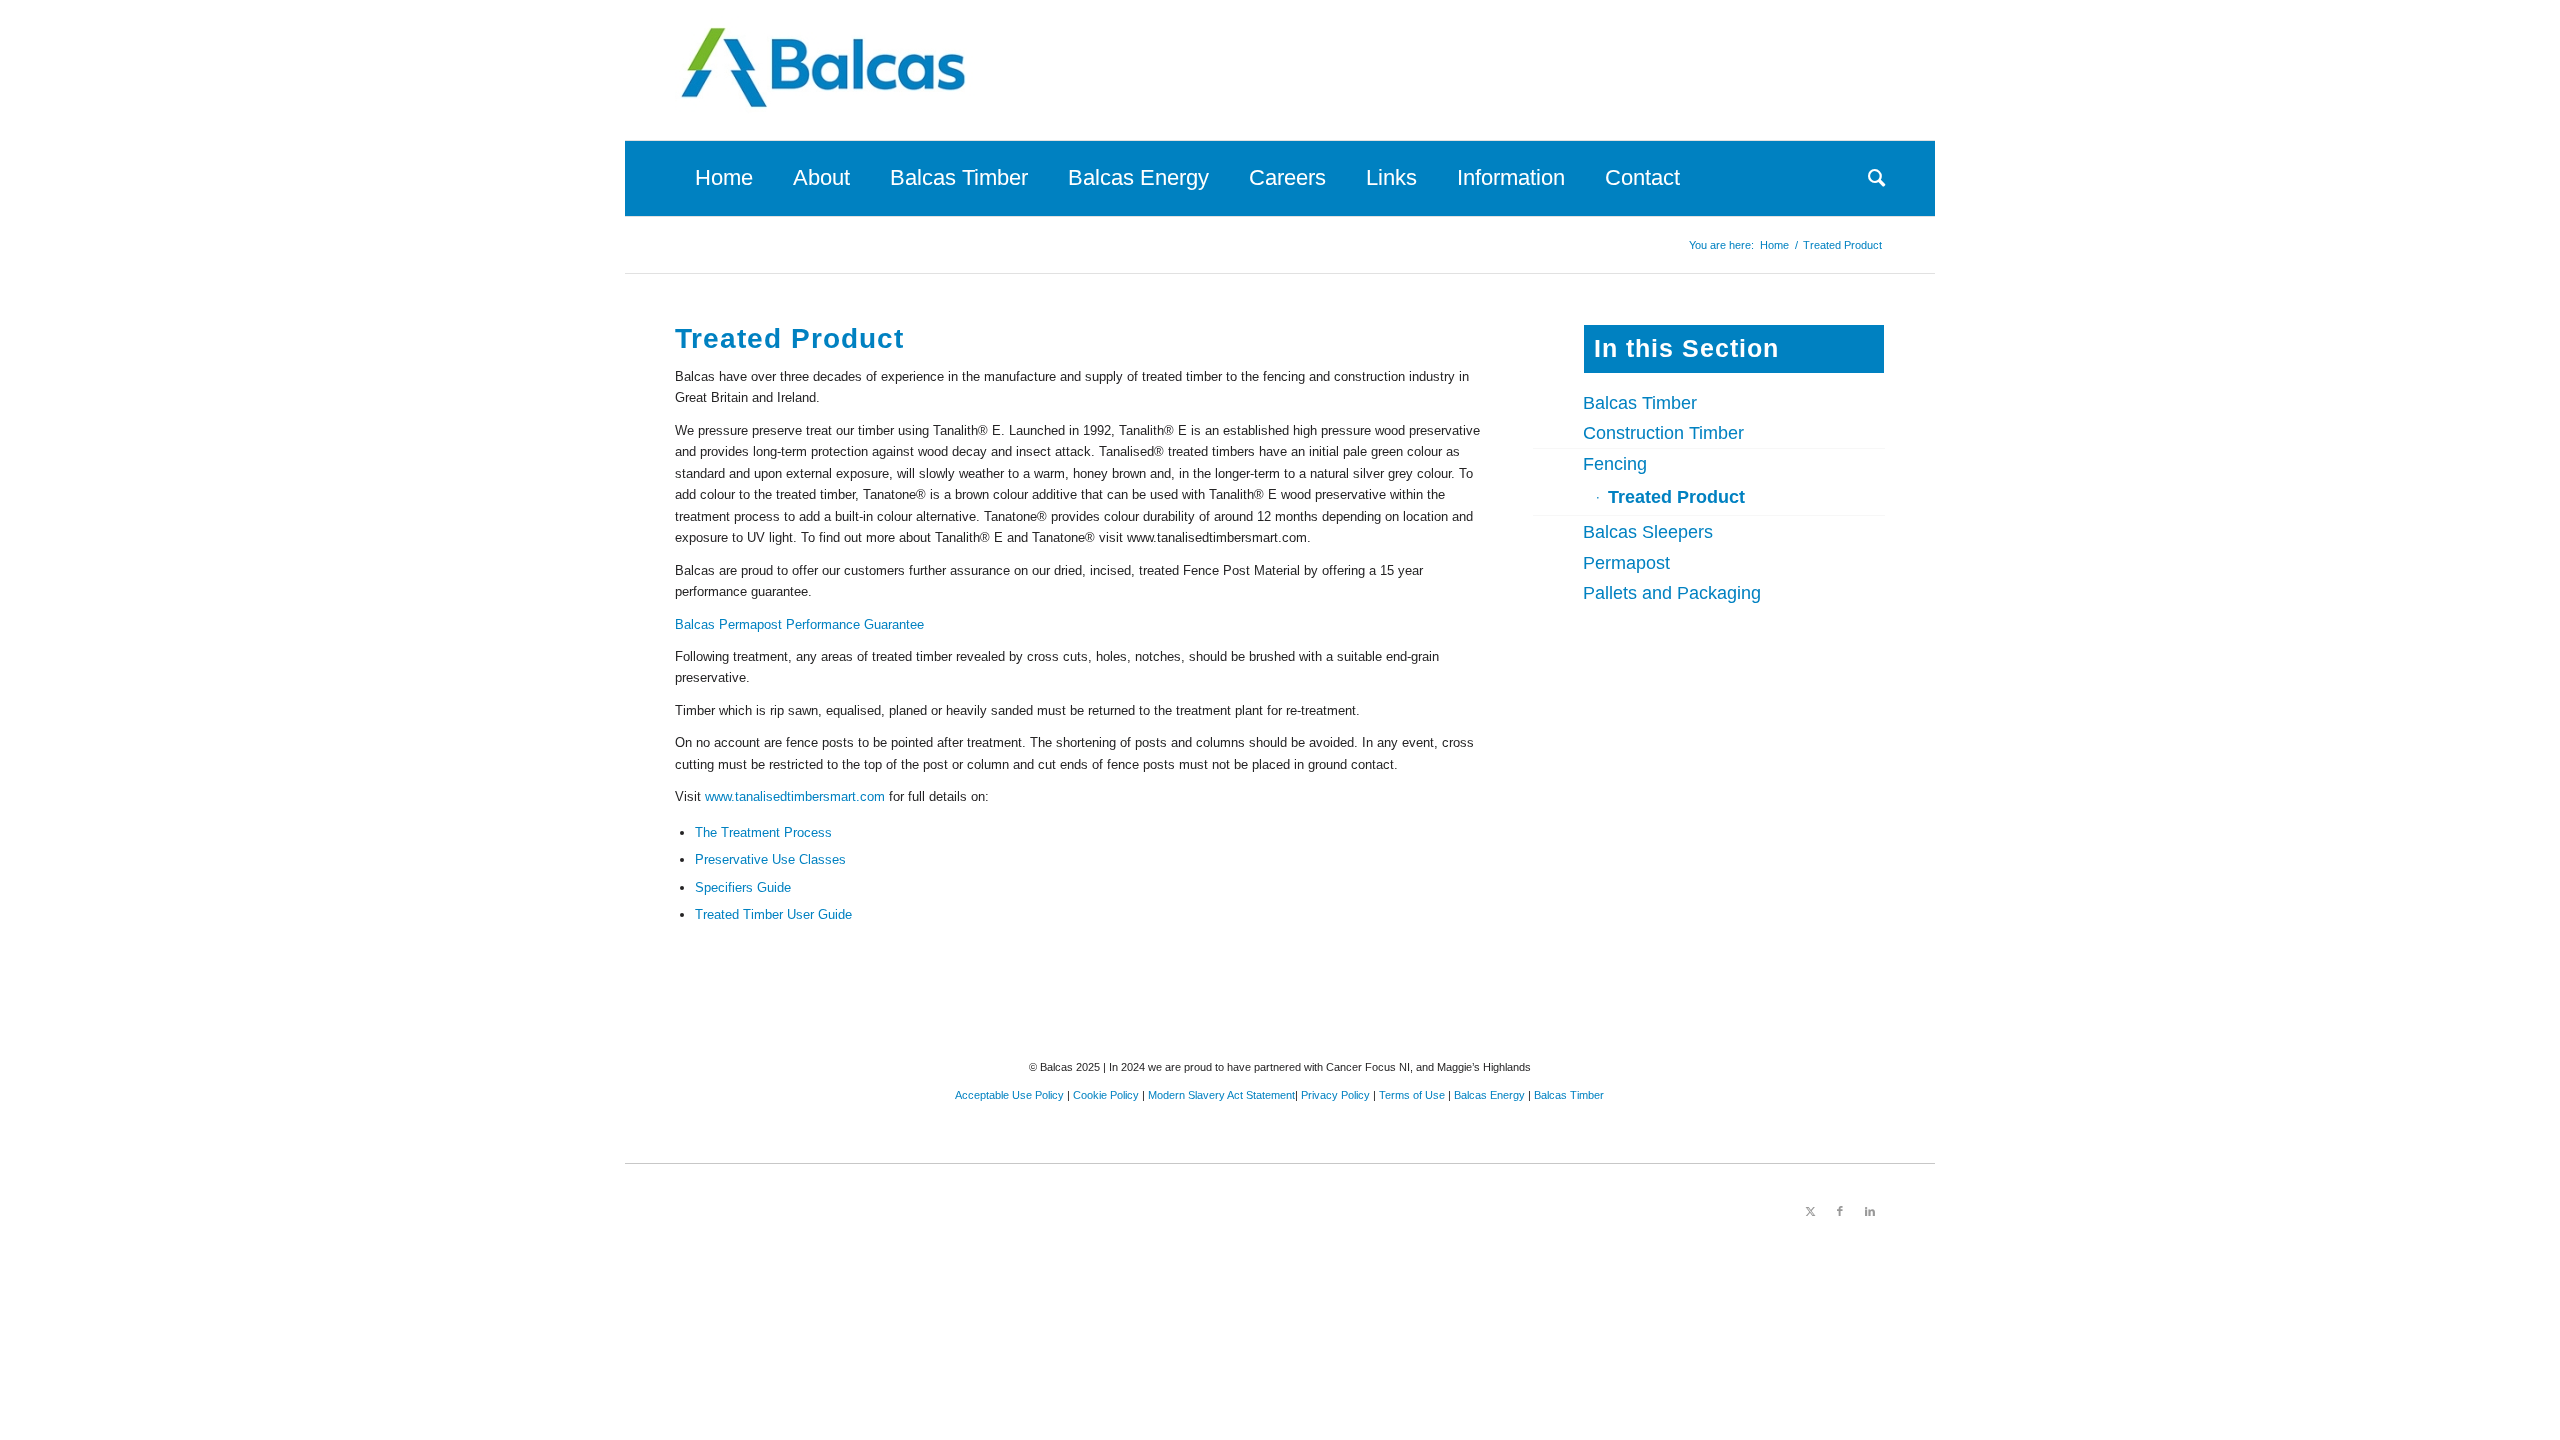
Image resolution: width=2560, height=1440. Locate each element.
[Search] (1866, 178)
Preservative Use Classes (770, 859)
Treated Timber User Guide (773, 914)
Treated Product (1676, 497)
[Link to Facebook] (1840, 1211)
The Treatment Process (763, 832)
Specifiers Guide (743, 887)
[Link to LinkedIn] (1870, 1211)
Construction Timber (1663, 433)
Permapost (1626, 563)
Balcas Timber (1640, 403)
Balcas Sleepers (1648, 532)
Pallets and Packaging (1672, 593)
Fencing (1615, 464)
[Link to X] (1810, 1211)
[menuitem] (724, 178)
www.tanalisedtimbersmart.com (795, 796)
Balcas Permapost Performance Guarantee (799, 624)
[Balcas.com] (825, 70)
